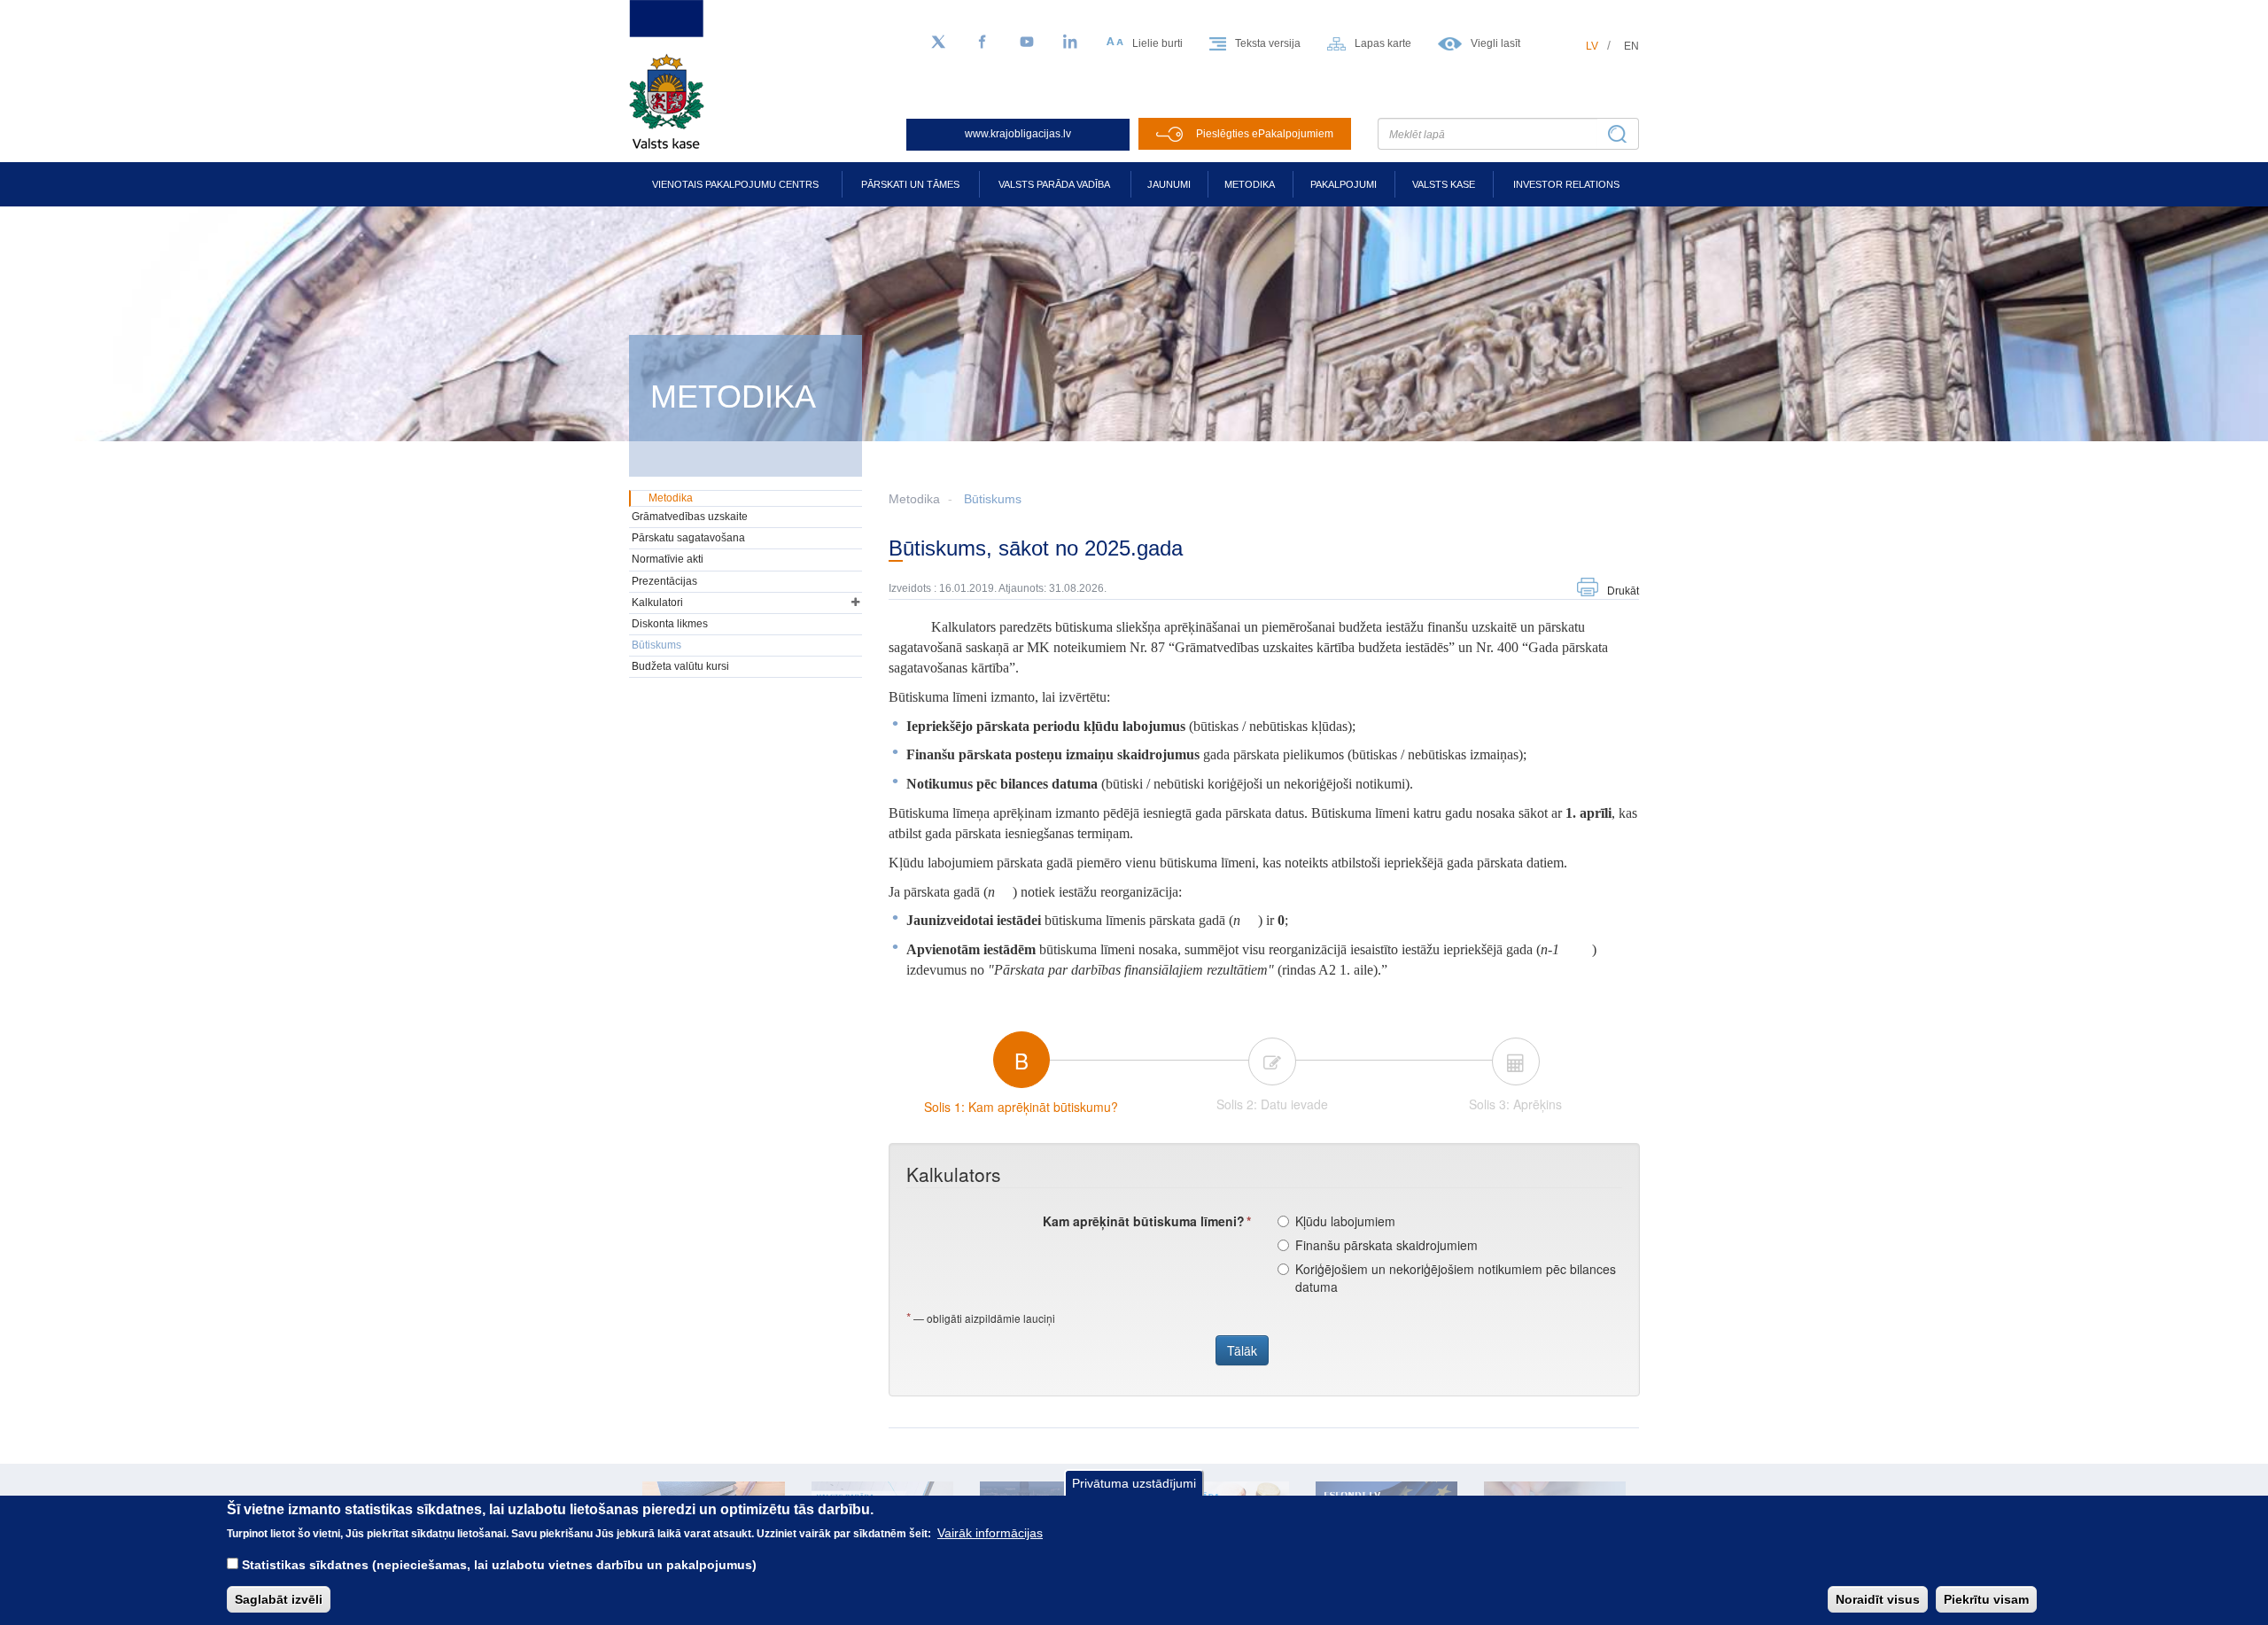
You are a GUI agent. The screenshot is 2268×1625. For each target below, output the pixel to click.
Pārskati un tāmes (910, 184)
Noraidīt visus (1878, 1599)
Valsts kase (1444, 184)
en (1631, 46)
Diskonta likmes (670, 624)
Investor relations (1566, 184)
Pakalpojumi (1344, 184)
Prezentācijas (664, 581)
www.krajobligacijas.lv (1018, 134)
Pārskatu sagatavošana (688, 538)
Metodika (1250, 184)
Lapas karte (1383, 43)
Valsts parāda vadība (1054, 184)
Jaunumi (1169, 184)
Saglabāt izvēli (279, 1599)
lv (1592, 46)
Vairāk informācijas (990, 1533)
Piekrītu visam (1986, 1599)
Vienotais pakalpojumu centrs (735, 184)
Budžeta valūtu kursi (680, 666)
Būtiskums (993, 499)
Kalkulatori (657, 603)
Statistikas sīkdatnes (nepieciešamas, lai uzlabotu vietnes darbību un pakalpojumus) (499, 1565)
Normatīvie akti (668, 559)
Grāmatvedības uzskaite (690, 517)
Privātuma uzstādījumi (1134, 1483)
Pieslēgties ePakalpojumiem (1265, 134)
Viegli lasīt (1495, 43)
